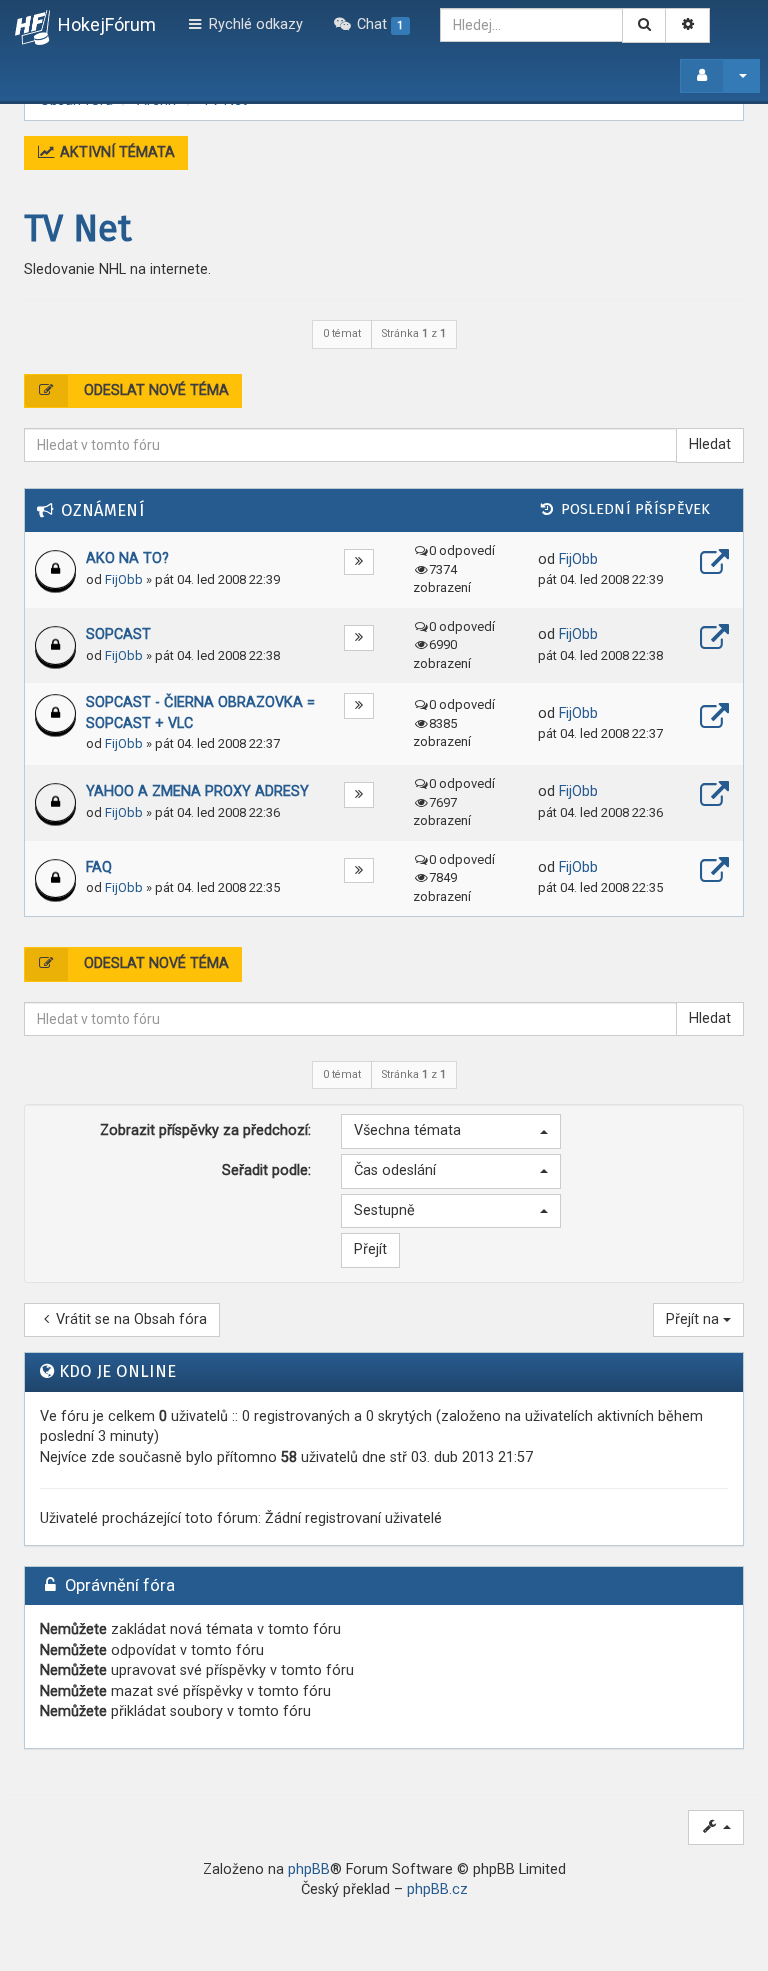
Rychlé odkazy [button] (254, 24)
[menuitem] (371, 25)
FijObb (124, 579)
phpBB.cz (437, 1889)
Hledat (710, 444)
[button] (451, 1131)
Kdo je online (118, 1371)
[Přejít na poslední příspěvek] (714, 565)
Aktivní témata (115, 152)
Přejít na (694, 1319)
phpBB (309, 1869)
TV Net (78, 229)
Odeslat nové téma (154, 390)
